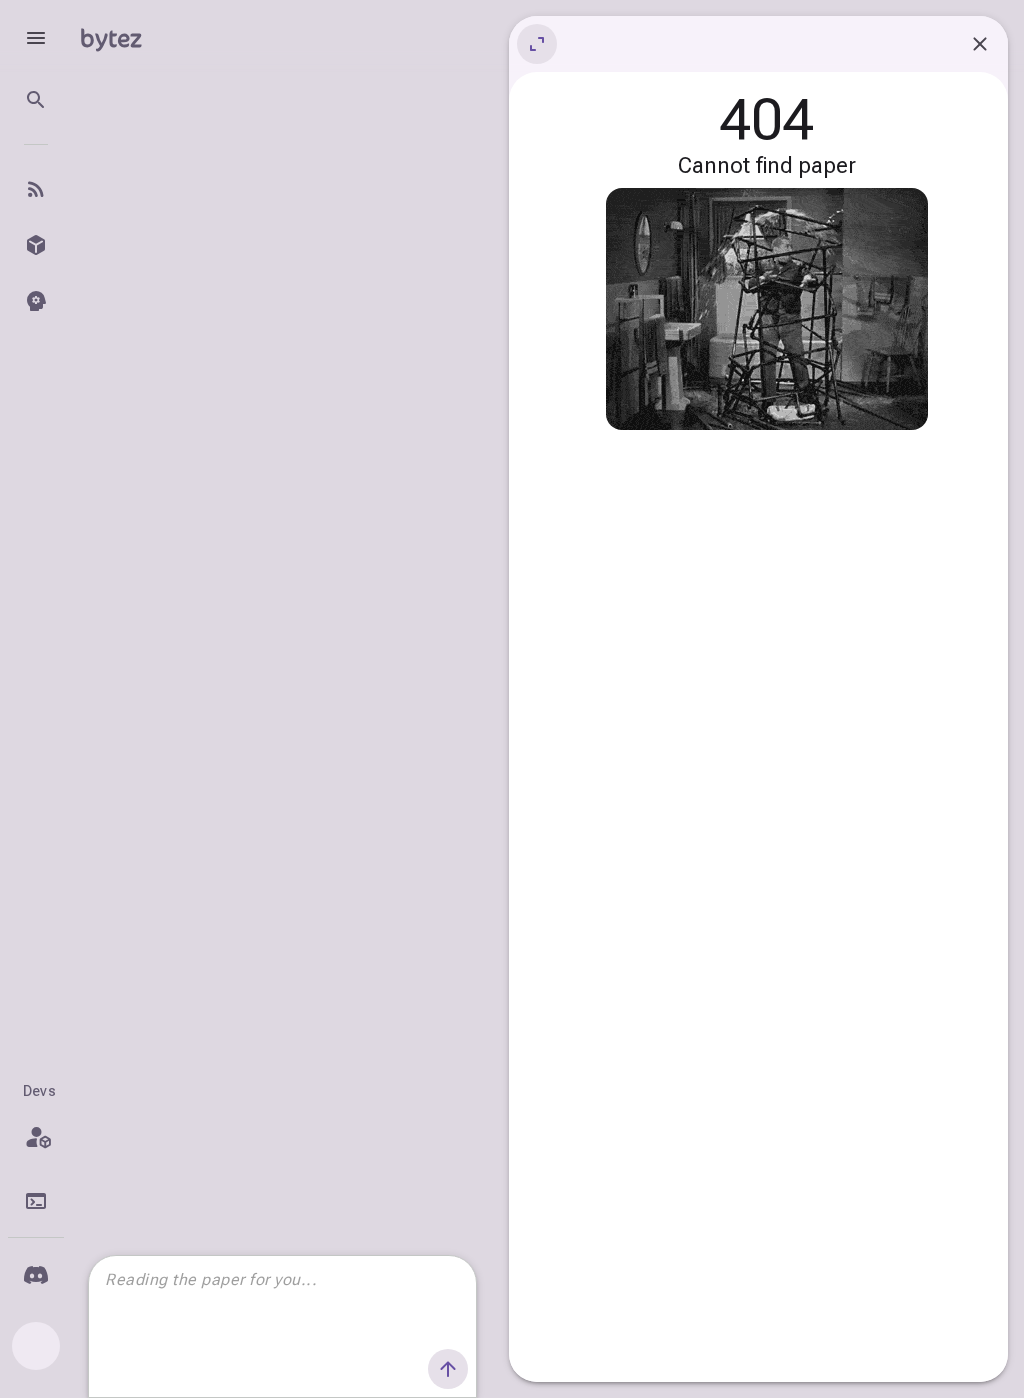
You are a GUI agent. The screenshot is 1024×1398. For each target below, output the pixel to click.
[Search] (36, 100)
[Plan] (36, 1137)
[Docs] (36, 1201)
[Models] (36, 245)
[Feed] (36, 189)
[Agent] (36, 301)
